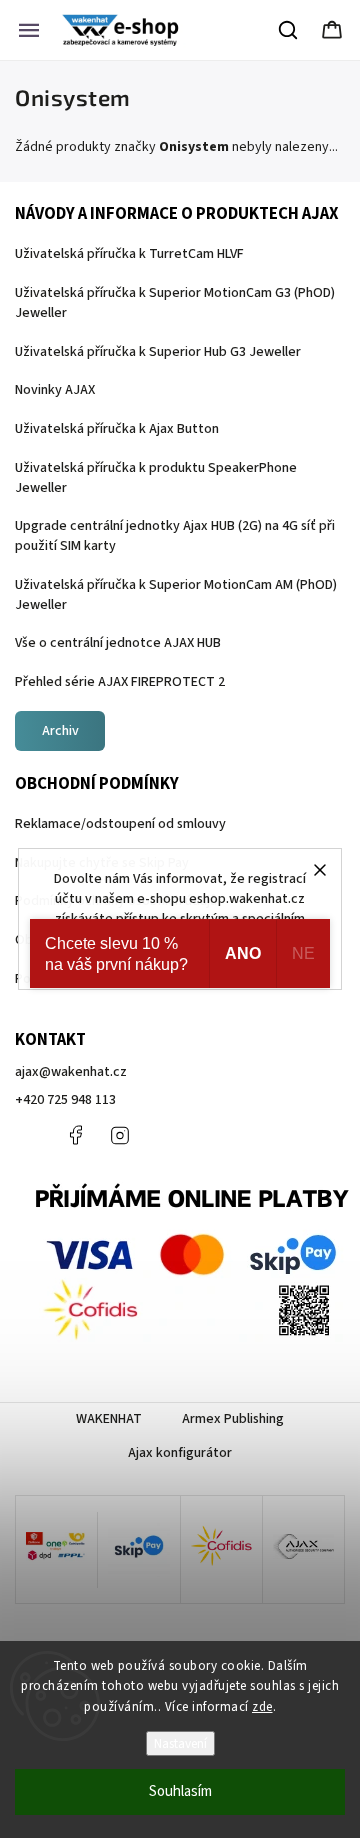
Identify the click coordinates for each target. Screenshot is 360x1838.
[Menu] (29, 30)
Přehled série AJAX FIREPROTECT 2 (120, 682)
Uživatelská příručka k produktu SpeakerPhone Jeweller (156, 478)
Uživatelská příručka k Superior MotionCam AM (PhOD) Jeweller (176, 595)
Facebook (75, 1135)
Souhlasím (180, 1791)
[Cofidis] (221, 1549)
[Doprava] (56, 1550)
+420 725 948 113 (65, 1100)
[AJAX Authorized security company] (303, 1549)
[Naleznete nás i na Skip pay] (138, 1549)
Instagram (120, 1135)
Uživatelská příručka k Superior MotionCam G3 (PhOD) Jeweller (175, 303)
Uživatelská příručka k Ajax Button (117, 429)
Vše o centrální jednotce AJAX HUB (118, 643)
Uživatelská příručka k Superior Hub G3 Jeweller (158, 352)
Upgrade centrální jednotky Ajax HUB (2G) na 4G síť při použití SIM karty (175, 536)
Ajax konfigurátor (180, 1453)
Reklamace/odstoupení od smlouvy (120, 824)
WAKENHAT (109, 1419)
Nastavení (180, 1743)
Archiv (60, 731)
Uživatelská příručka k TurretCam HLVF (129, 254)
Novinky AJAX (55, 390)
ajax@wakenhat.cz (71, 1072)
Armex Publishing (233, 1419)
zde (262, 1707)
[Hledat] (289, 30)
